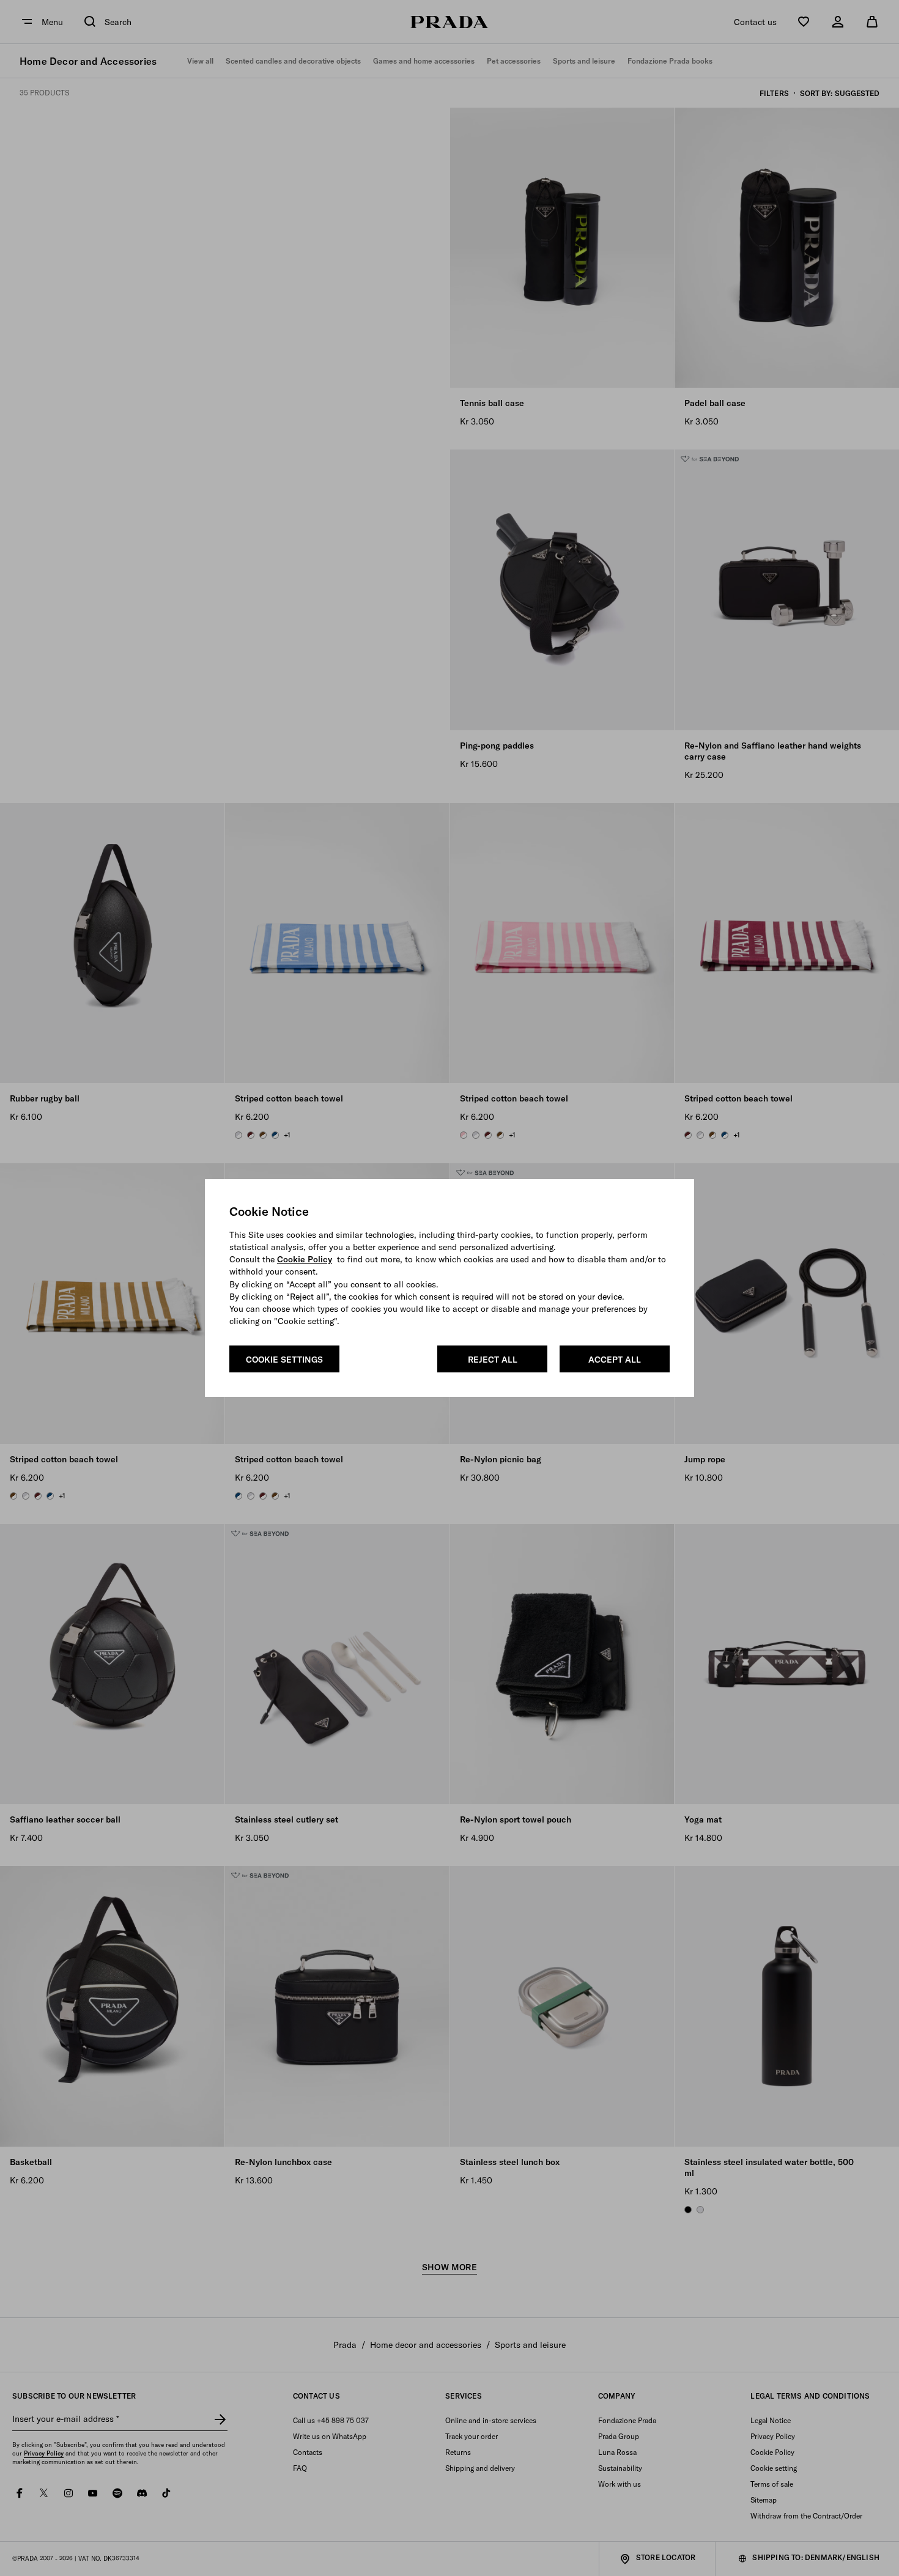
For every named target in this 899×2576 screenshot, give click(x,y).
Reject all (493, 1360)
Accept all (615, 1360)
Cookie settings (284, 1360)
